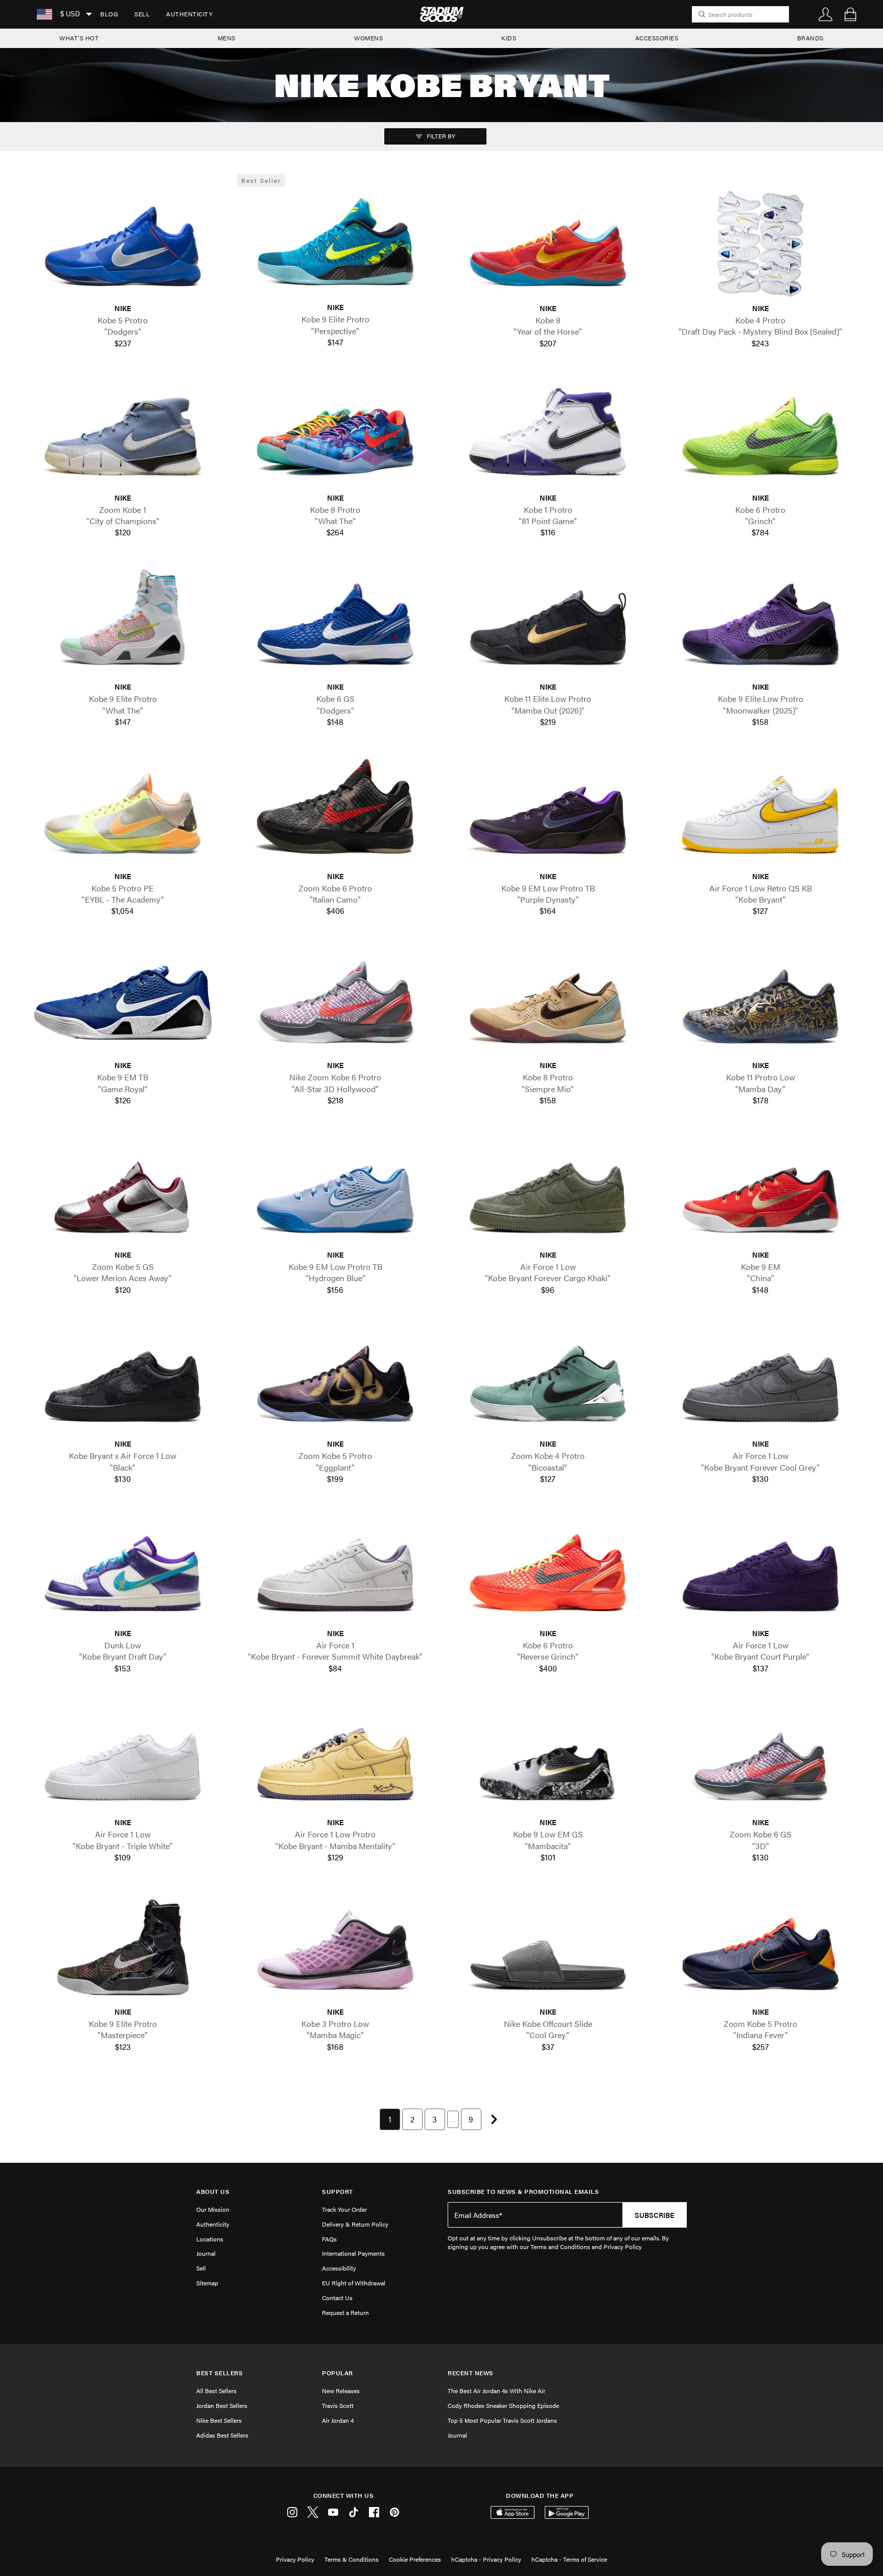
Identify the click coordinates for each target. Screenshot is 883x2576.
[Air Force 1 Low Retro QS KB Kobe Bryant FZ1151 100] (760, 812)
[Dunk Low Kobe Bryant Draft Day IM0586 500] (123, 1569)
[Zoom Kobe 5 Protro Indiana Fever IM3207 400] (760, 1948)
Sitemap (207, 2283)
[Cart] (850, 14)
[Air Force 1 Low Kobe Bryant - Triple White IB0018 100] (123, 1758)
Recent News (471, 2373)
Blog (109, 14)
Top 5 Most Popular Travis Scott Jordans (502, 2420)
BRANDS (810, 38)
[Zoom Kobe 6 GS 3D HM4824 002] (760, 1758)
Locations (210, 2239)
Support (338, 2192)
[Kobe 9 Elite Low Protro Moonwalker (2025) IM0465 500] (760, 623)
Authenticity (189, 14)
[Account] (826, 14)
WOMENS (368, 38)
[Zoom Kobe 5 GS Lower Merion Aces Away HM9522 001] (123, 1190)
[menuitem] (109, 14)
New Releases (341, 2391)
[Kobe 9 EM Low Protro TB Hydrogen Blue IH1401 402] (335, 1190)
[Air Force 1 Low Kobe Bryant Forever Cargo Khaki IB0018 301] (548, 1190)
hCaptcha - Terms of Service (569, 2559)
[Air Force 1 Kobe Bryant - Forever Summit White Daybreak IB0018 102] (335, 1569)
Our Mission (213, 2209)
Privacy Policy (295, 2559)
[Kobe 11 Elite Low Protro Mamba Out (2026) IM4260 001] (548, 623)
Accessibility (339, 2268)
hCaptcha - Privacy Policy (486, 2559)
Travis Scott (338, 2405)
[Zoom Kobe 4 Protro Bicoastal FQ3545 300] (548, 1380)
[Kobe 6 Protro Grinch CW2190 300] (760, 433)
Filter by (440, 136)
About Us (213, 2192)
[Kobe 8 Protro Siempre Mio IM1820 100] (548, 1001)
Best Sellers (219, 2373)
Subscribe (655, 2215)
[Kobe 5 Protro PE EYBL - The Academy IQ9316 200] (123, 812)
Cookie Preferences (415, 2559)
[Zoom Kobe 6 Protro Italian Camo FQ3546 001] (335, 812)
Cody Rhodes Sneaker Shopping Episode (503, 2405)
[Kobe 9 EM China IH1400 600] (760, 1190)
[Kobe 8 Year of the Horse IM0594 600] (548, 244)
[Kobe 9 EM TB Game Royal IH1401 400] (123, 1001)
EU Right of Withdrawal (354, 2283)
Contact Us (337, 2298)
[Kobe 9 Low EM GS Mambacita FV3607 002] (548, 1758)
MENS (227, 38)
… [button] (453, 2119)
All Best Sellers (216, 2391)
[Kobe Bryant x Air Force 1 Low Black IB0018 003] (123, 1380)
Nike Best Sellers (219, 2420)
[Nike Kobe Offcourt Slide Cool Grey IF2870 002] (548, 1948)
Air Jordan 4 (338, 2420)
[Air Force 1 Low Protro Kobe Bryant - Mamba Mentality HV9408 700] (335, 1758)
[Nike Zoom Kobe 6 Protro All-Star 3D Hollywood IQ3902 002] (335, 1001)
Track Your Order (344, 2209)
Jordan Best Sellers (222, 2405)
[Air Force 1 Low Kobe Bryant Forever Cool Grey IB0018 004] (760, 1380)
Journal (206, 2253)
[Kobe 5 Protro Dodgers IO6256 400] (123, 244)
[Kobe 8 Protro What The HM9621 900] (335, 433)
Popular (338, 2373)
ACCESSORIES (657, 38)
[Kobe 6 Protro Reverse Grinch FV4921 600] (548, 1569)
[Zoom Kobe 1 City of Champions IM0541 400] (123, 433)
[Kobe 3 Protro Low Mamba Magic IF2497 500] (335, 1948)
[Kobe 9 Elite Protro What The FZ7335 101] (123, 623)
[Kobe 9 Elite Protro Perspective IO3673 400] (335, 243)
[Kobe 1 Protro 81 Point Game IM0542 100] (548, 433)
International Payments (353, 2253)
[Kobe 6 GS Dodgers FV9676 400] (335, 623)
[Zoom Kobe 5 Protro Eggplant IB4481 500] (335, 1380)
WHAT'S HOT (79, 38)
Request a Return (345, 2312)
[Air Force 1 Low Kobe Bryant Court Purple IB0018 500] (760, 1569)
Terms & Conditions (352, 2559)
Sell (142, 14)
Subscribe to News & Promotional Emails (523, 2192)
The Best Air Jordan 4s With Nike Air (496, 2391)
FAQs (329, 2239)
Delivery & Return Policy (355, 2224)
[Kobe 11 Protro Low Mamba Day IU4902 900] (760, 1001)
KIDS (509, 38)
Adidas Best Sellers (222, 2435)
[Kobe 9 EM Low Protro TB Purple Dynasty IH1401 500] (548, 812)
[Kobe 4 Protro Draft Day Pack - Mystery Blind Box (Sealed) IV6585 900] (760, 244)
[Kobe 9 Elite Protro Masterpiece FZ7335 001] (123, 1948)
